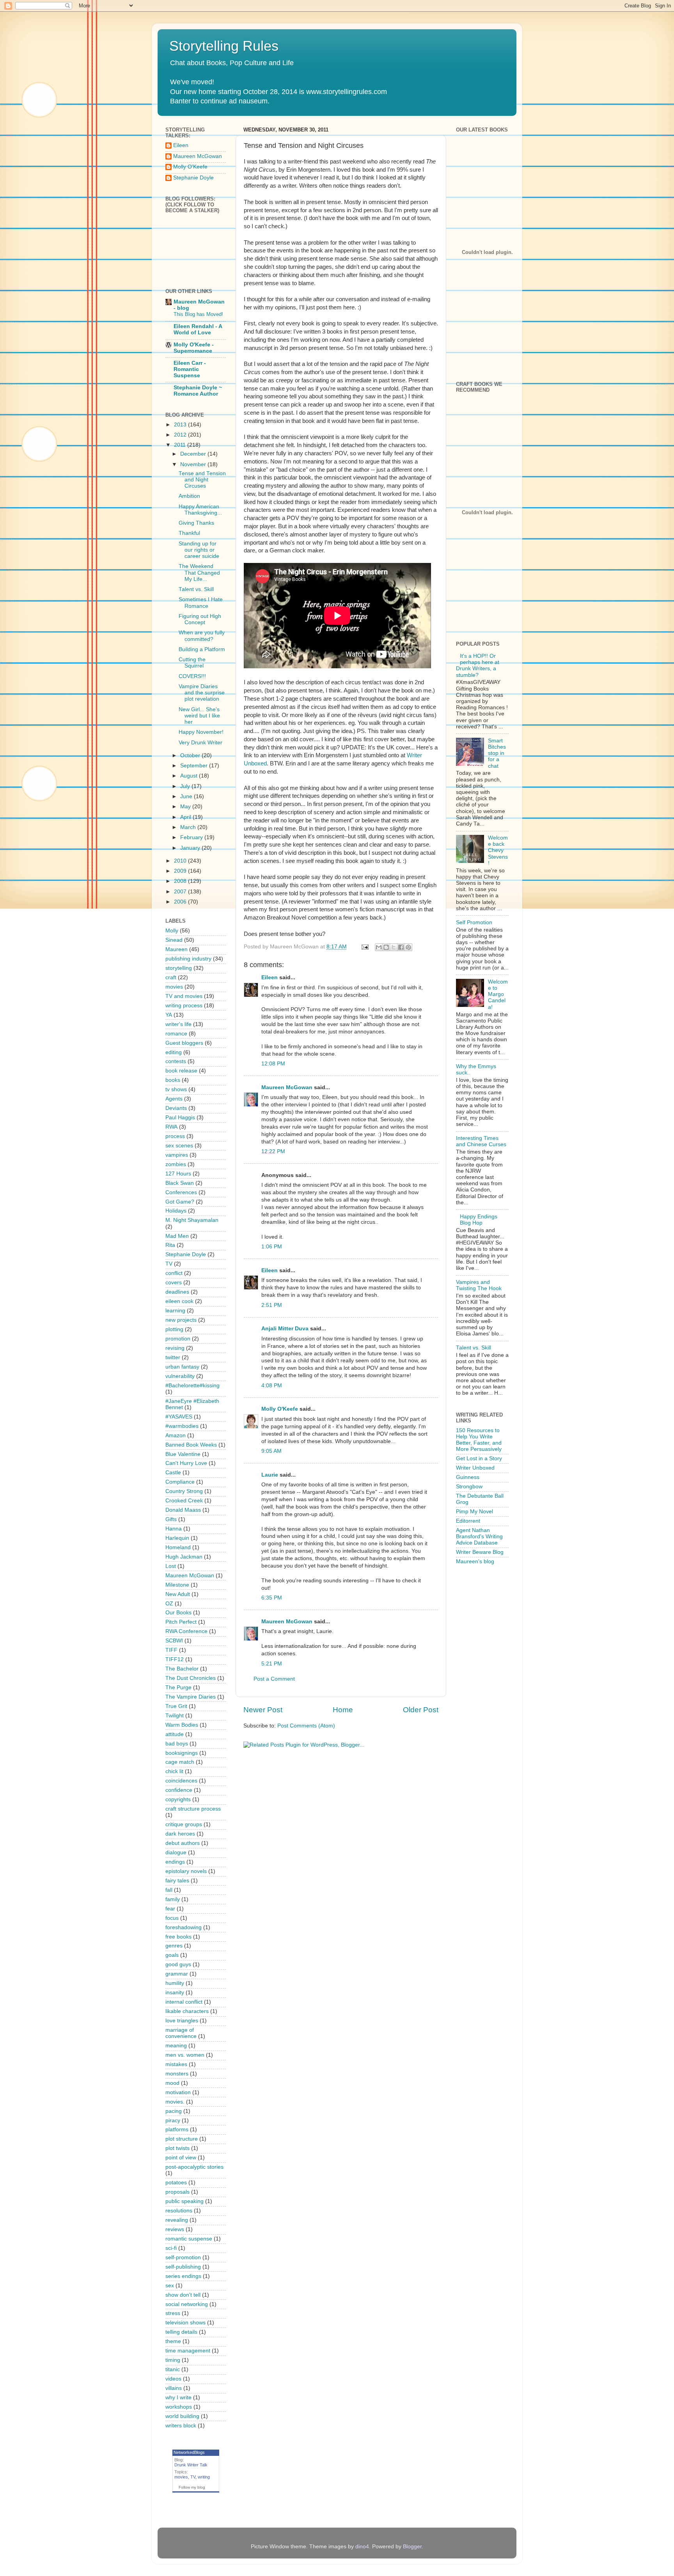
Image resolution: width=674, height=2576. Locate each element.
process (175, 1136)
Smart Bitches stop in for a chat (497, 753)
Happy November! (201, 732)
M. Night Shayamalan (192, 1220)
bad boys (177, 1744)
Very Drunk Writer (200, 743)
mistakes (176, 2064)
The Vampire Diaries (191, 1697)
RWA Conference (186, 1631)
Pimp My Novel (474, 1512)
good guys (178, 1964)
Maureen (176, 949)
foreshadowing (184, 1927)
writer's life (178, 1024)
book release (181, 1071)
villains (174, 2388)
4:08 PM (272, 1386)
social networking (187, 2304)
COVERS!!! (192, 676)
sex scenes (179, 1146)
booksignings (182, 1753)
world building (182, 2416)
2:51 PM (272, 1305)
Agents (174, 1099)
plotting (174, 1329)
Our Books (178, 1613)
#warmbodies (182, 1426)
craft (171, 977)
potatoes (176, 2183)
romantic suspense (189, 2239)
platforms (177, 2130)
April (186, 817)
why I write (178, 2398)
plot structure (182, 2139)
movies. (175, 2102)
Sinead (174, 940)
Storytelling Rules (224, 46)
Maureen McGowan (287, 1087)
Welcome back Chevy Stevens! (498, 850)
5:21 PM (272, 1664)
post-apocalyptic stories (194, 2167)
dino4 (362, 2547)
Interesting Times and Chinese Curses (481, 1141)
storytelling (179, 968)
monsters (177, 2074)
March (189, 827)
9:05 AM (271, 1451)
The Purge (178, 1687)
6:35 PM (272, 1598)
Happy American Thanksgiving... (200, 510)
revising (175, 1348)
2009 (181, 871)
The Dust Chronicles (191, 1678)
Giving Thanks (196, 523)
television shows (185, 2323)
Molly (172, 931)
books (173, 1080)
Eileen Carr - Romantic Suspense (190, 369)
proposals (177, 2192)
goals (172, 1955)
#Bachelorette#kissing (192, 1386)
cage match (180, 1762)
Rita (170, 1245)
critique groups (184, 1824)
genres (174, 1946)
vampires (177, 1155)
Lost (171, 1566)
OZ (169, 1604)
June (187, 796)
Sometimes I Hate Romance (201, 603)
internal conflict (184, 2002)
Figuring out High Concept (200, 619)
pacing (174, 2111)
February (192, 837)
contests (176, 1061)
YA (169, 1015)
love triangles (182, 2021)
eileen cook (179, 1301)
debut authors (183, 1843)
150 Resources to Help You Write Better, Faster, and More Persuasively (479, 1440)
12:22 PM (273, 1151)
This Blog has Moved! (198, 314)
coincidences (181, 1781)
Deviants (176, 1108)
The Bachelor (182, 1669)
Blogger (412, 2547)
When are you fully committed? (202, 636)
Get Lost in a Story (479, 1458)
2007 (181, 892)
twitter (173, 1357)
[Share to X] (394, 947)
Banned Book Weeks (191, 1445)
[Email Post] (364, 947)
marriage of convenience (181, 2033)
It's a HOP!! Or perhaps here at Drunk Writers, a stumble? (478, 666)
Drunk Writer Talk (191, 2465)
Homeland (178, 1547)
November (194, 464)
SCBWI (174, 1641)
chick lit (174, 1771)
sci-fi (171, 2248)
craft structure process (193, 1809)
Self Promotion (474, 922)
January (191, 848)
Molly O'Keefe (280, 1409)
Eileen (270, 977)
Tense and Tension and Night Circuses (202, 480)
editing (174, 1052)
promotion (178, 1339)
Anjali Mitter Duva (285, 1329)
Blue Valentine (183, 1454)
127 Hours (178, 1174)
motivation (178, 2092)
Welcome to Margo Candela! (498, 994)
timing (173, 2360)
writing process (184, 1006)
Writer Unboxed (475, 1468)
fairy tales (177, 1881)
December (194, 454)
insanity (175, 1993)
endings (175, 1862)
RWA (171, 1127)
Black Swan (180, 1183)
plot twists (177, 2148)
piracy (173, 2121)
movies (174, 987)
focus (172, 1918)
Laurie (270, 1475)
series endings (183, 2276)
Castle (173, 1473)
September (195, 766)
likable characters (187, 2011)
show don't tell (183, 2295)
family (173, 1899)
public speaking (184, 2201)
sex (170, 2286)
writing (204, 2477)
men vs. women (185, 2055)
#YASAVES (179, 1417)
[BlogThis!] (386, 947)
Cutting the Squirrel (192, 663)
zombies (176, 1164)
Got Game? (180, 1202)
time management (188, 2351)
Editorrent (468, 1521)
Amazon (176, 1435)
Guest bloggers (184, 1043)
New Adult (178, 1594)
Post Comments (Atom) (306, 1726)
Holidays (176, 1211)
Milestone (177, 1585)
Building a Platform (202, 649)
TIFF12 (175, 1659)
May (186, 807)
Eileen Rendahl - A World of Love (198, 329)
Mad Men (177, 1236)
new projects (181, 1320)
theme (173, 2341)
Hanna (174, 1529)
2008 (181, 881)
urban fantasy (182, 1367)
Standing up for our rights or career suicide (199, 550)
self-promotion (183, 2257)
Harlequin (177, 1538)
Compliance (180, 1482)
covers (174, 1283)
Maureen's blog (475, 1561)
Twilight (175, 1716)
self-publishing (183, 2267)
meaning (176, 2046)
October (191, 755)
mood (172, 2083)
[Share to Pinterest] (408, 947)
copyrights (178, 1799)
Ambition (189, 496)
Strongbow (469, 1487)
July (186, 786)
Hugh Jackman (184, 1557)
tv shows (176, 1089)
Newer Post (263, 1710)
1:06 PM (272, 1247)
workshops (179, 2407)
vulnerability (180, 1376)
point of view (181, 2158)
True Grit (176, 1706)
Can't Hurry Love (186, 1463)
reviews (175, 2229)
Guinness (468, 1477)
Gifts (171, 1519)
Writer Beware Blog (480, 1552)
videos (173, 2379)
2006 (181, 902)
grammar (177, 1974)
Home (343, 1710)
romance (176, 1034)
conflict (174, 1273)
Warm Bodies (182, 1725)
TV (169, 1264)
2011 (181, 445)
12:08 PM (273, 1064)
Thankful (189, 533)
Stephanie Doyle (193, 178)
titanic (173, 2369)
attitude (175, 1734)
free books (178, 1937)
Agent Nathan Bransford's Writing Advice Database (479, 1537)
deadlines (177, 1292)
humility (175, 1983)
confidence (179, 1790)
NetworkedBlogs (189, 2452)
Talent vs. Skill (196, 589)
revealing (177, 2220)
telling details (181, 2332)
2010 (181, 861)
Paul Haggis (180, 1118)
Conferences (181, 1192)
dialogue (176, 1853)
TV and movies (184, 996)
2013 (181, 425)
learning (175, 1311)
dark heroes (180, 1834)
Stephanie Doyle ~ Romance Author (198, 391)
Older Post (421, 1710)
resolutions (179, 2211)
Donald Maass (183, 1510)
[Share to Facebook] (401, 947)
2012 (181, 435)
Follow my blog (192, 2487)
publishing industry (188, 959)
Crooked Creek (184, 1501)
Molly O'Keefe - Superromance (194, 348)
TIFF (171, 1650)
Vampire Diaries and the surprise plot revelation (202, 693)
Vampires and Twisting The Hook (479, 1285)
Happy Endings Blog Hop (479, 1220)
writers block (181, 2426)
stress (173, 2313)
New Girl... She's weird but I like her (199, 716)
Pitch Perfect (181, 1622)
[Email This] (379, 947)
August (190, 776)
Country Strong (184, 1491)
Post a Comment (274, 1679)
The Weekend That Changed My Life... (199, 573)
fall (169, 1890)
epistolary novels (186, 1871)
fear (170, 1909)
